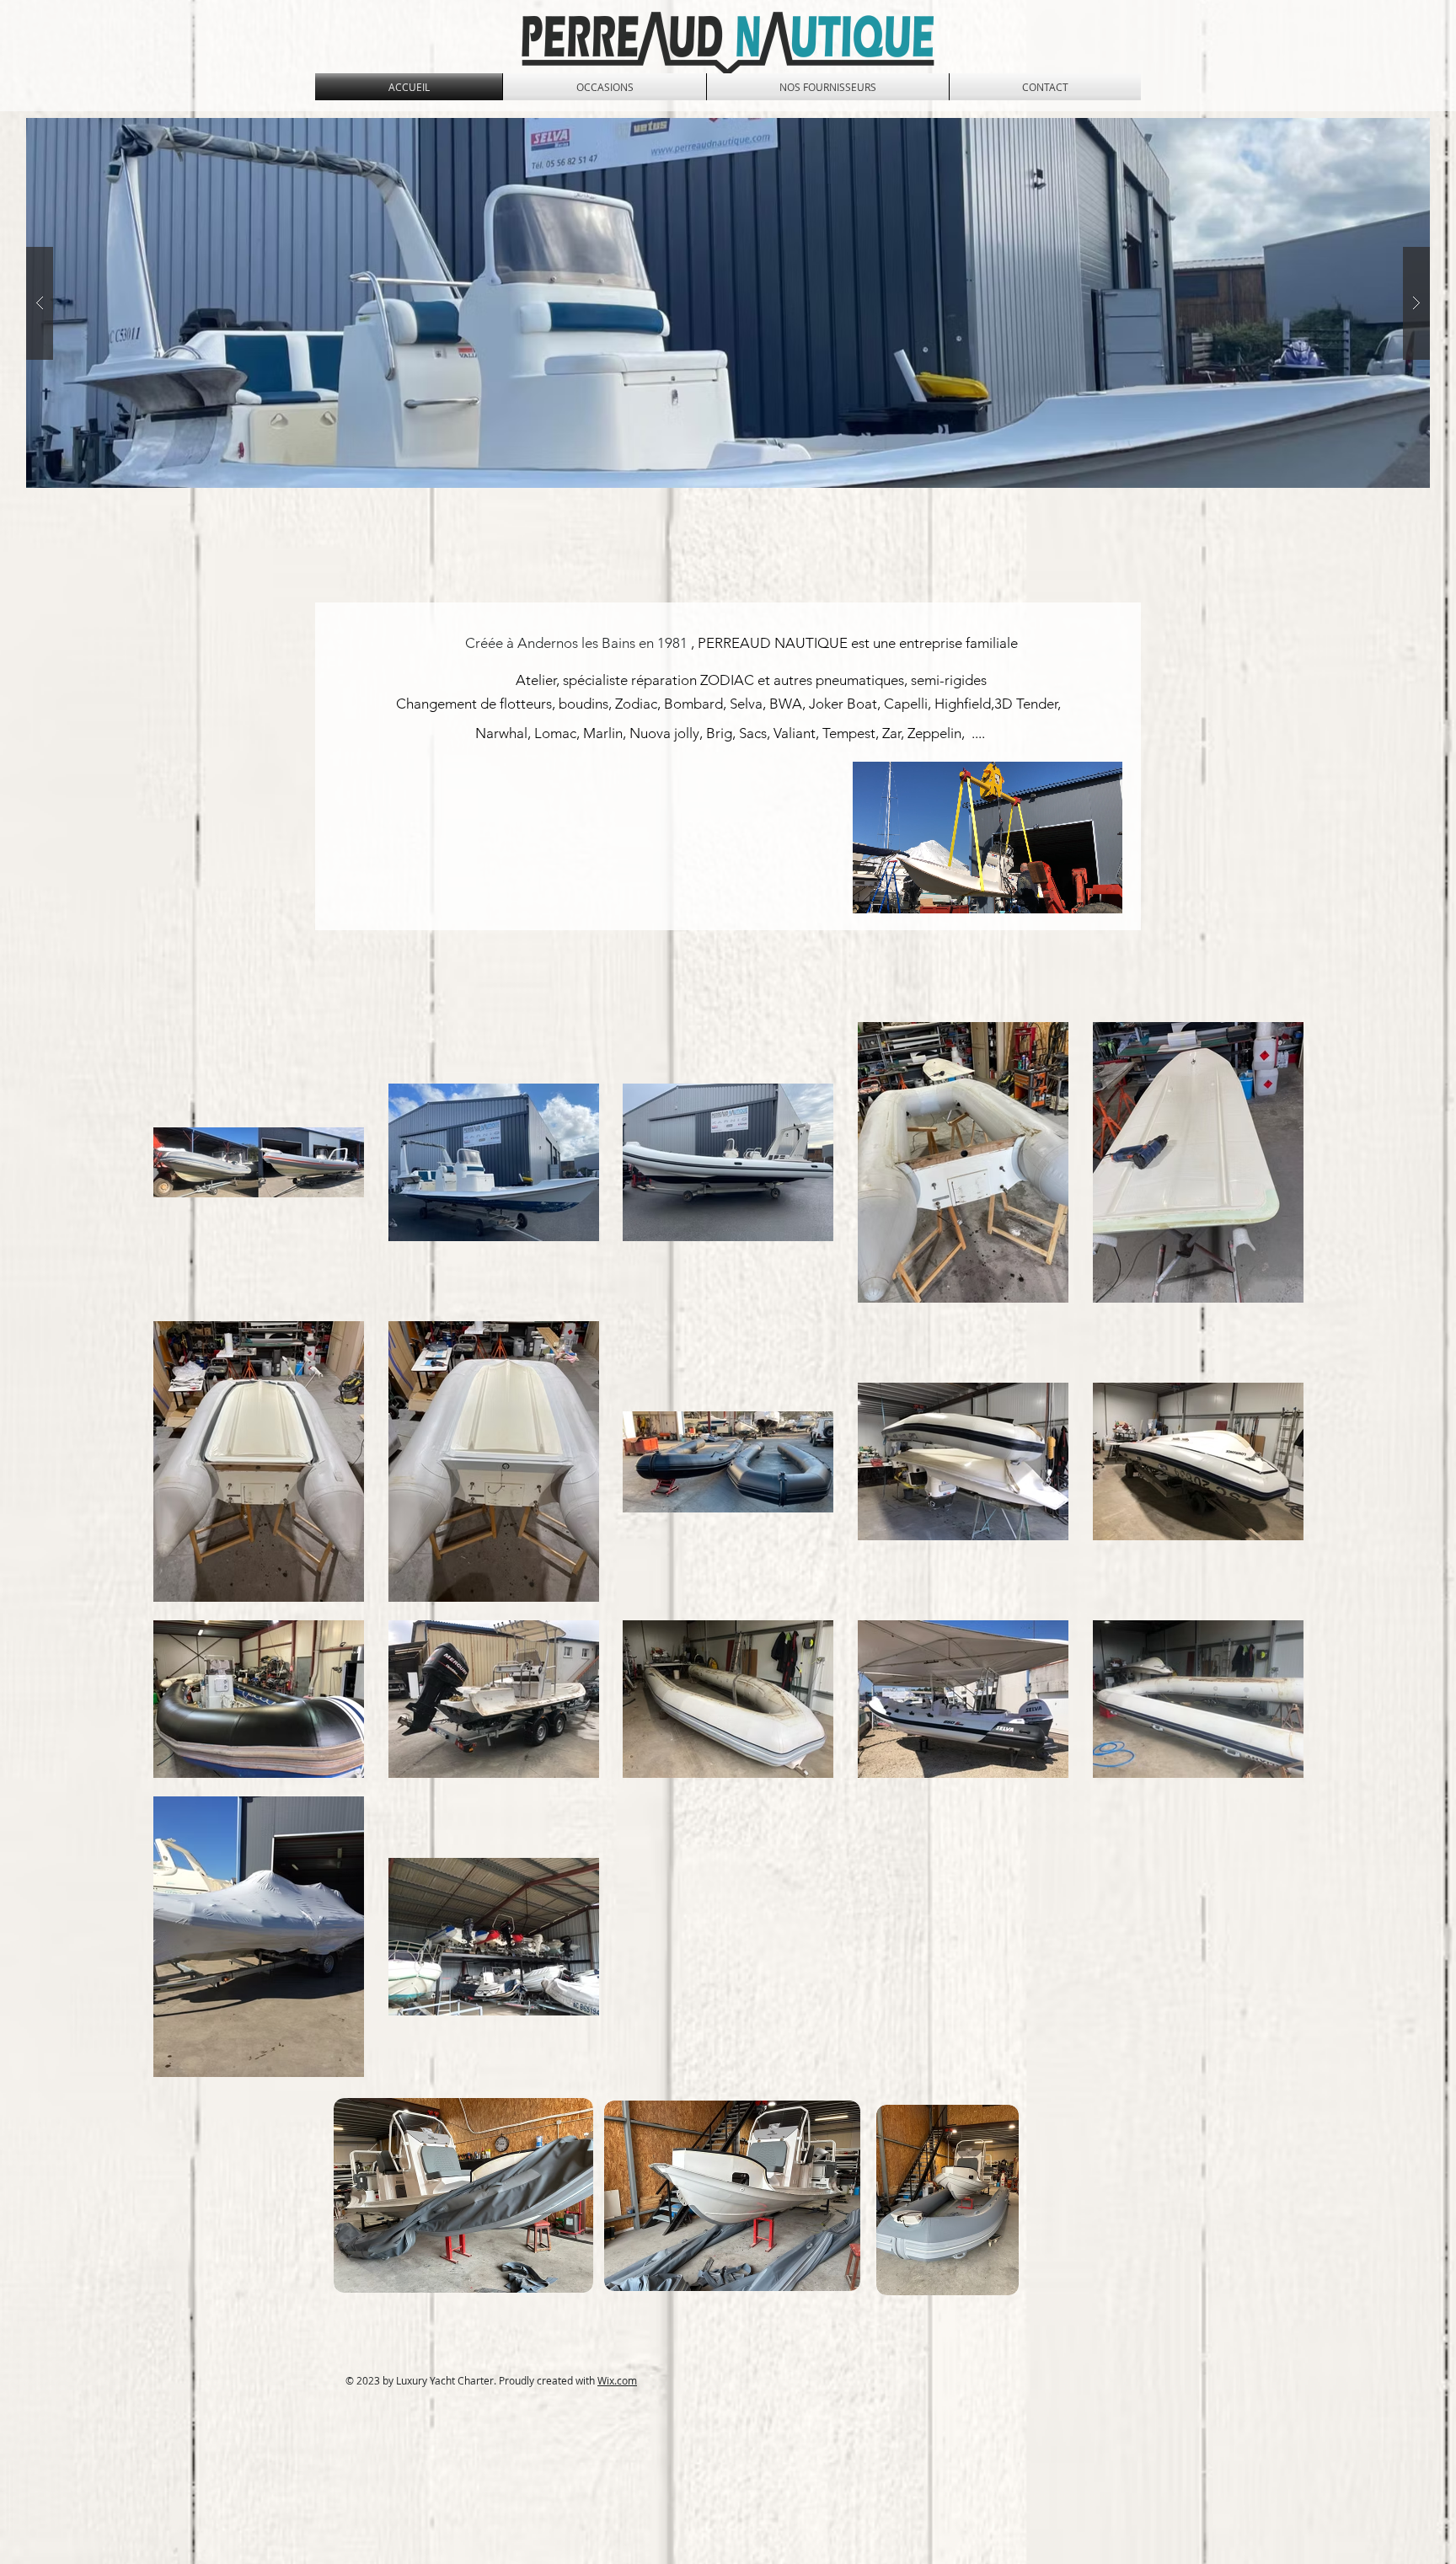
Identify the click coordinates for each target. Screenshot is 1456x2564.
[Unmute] (903, 891)
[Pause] (875, 891)
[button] (728, 303)
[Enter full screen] (1100, 891)
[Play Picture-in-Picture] (1071, 891)
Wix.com (617, 2380)
